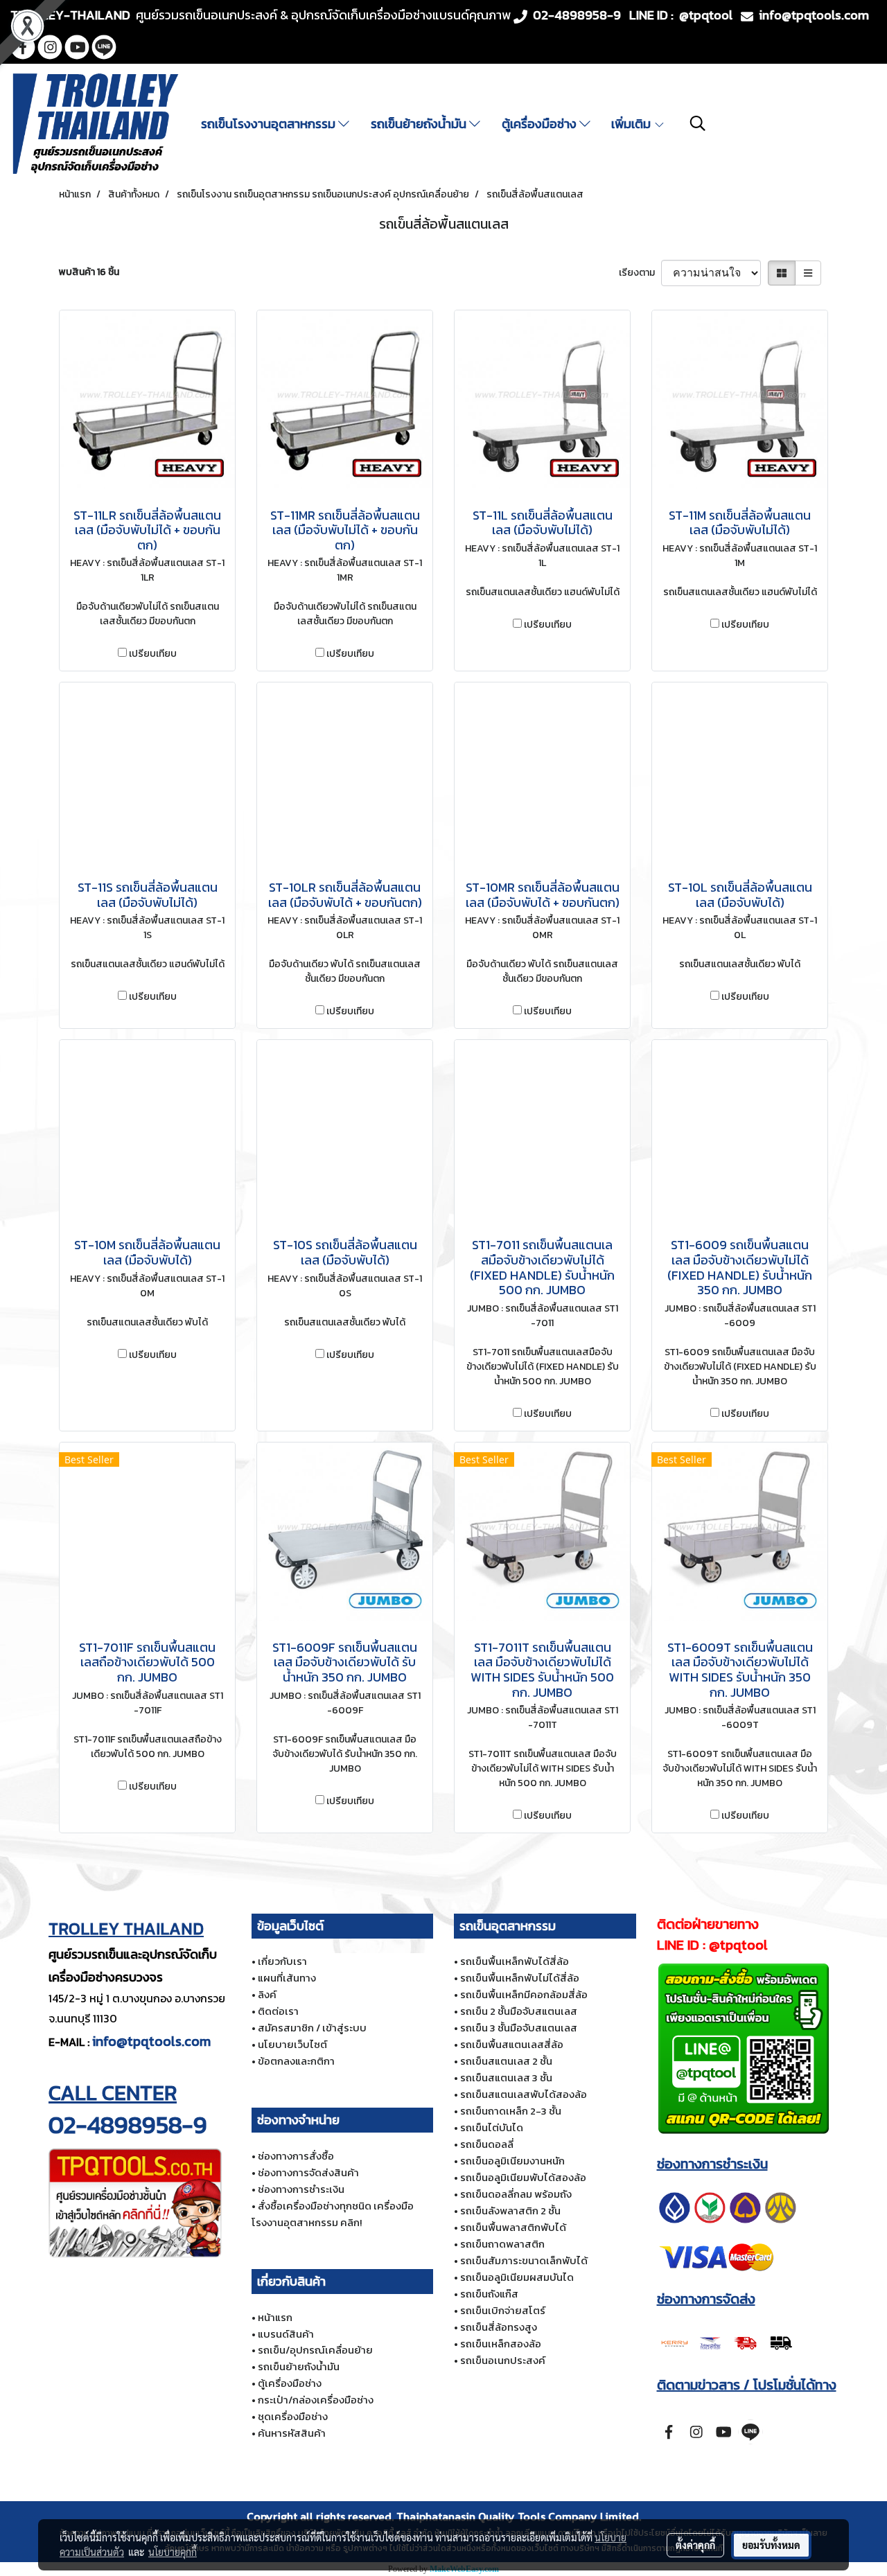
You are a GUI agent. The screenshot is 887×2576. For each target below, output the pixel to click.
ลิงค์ (267, 1994)
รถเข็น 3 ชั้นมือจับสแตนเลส (519, 2028)
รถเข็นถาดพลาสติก (502, 2244)
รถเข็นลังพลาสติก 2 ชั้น (510, 2211)
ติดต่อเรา (278, 2011)
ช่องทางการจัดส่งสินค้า (308, 2172)
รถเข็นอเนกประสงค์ (503, 2360)
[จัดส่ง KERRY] (728, 2341)
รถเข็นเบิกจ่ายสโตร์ (503, 2310)
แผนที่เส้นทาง (287, 1978)
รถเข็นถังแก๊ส (489, 2294)
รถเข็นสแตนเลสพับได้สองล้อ (524, 2094)
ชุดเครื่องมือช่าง (293, 2416)
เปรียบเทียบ (153, 654)
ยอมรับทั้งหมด (771, 2545)
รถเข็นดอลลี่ (487, 2144)
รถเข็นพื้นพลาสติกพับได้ (513, 2227)
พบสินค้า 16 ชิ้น (89, 272)
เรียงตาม (640, 273)
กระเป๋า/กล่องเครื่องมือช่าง (316, 2400)
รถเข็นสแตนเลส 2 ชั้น (506, 2061)
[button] (698, 123)
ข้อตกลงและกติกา (296, 2061)
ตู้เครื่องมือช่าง (541, 124)
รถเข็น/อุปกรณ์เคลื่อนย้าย (315, 2350)
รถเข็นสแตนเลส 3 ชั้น (506, 2077)
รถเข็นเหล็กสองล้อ (501, 2344)
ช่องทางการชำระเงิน (301, 2189)
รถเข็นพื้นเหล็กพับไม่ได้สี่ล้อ (520, 1978)
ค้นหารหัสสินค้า (292, 2433)
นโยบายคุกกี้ (173, 2552)
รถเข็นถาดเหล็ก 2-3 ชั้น (511, 2111)
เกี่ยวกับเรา (282, 1961)
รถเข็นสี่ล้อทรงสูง (499, 2327)
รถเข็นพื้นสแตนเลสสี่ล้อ (512, 2044)
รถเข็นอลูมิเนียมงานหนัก (512, 2161)
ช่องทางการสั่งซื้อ (296, 2156)
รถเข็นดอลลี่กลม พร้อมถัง (516, 2194)
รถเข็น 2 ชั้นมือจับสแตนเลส (519, 2011)
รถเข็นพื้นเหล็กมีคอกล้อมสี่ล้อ (524, 1994)
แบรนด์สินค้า (286, 2334)
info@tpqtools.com (151, 2041)
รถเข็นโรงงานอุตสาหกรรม (270, 124)
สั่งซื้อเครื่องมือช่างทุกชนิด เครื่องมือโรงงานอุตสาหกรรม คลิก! (333, 2214)
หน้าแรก (275, 2317)
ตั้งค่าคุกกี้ (695, 2545)
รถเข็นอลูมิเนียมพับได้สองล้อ (523, 2177)
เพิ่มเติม (632, 124)
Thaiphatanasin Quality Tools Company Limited (518, 2516)
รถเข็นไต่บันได (492, 2127)
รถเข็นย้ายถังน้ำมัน (420, 124)
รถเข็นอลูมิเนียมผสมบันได (517, 2277)
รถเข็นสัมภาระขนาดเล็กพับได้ (524, 2260)
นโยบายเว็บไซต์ (292, 2044)
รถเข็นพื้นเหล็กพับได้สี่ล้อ (515, 1961)
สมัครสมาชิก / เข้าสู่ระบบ (312, 2028)
